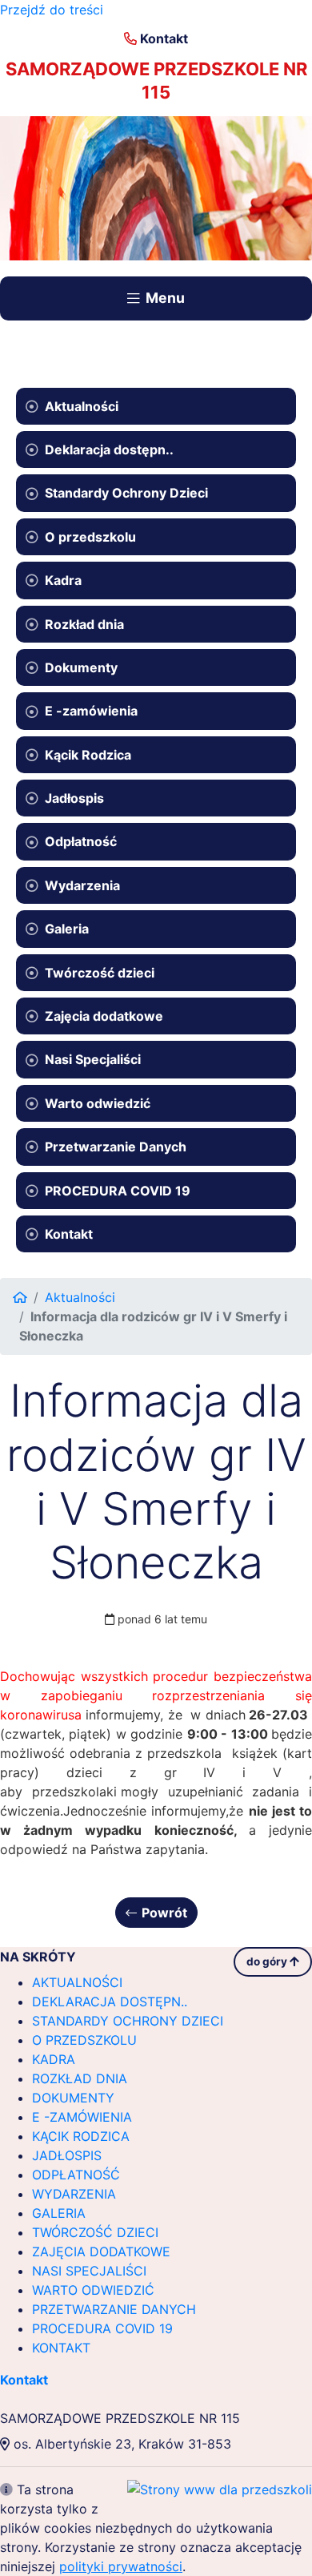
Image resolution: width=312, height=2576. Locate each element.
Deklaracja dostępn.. (109, 449)
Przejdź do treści (52, 10)
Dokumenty (81, 667)
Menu (165, 298)
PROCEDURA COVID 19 (118, 1191)
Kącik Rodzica (88, 755)
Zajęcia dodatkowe (104, 1016)
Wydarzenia (82, 885)
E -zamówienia (91, 711)
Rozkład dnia (84, 624)
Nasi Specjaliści (93, 1059)
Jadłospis (74, 798)
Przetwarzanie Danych (116, 1147)
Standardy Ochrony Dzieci (126, 493)
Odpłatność (81, 841)
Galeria (67, 929)
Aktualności (82, 406)
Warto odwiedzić (98, 1103)
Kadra (63, 580)
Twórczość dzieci (100, 973)
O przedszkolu (90, 537)
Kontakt (164, 38)
